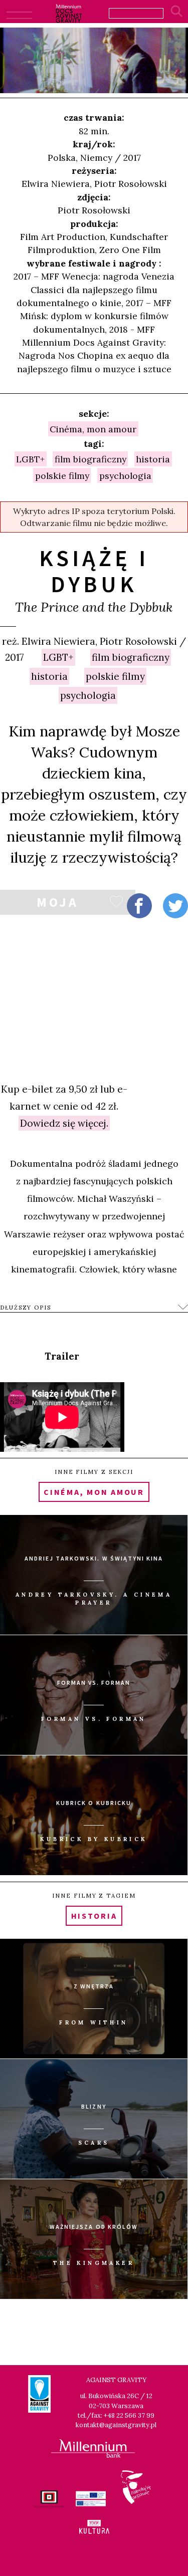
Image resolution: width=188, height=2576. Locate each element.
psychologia (88, 695)
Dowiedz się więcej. (64, 1123)
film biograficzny (131, 657)
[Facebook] (139, 906)
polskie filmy (115, 676)
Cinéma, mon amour (93, 429)
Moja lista (57, 904)
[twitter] (175, 906)
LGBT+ (58, 657)
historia (49, 676)
